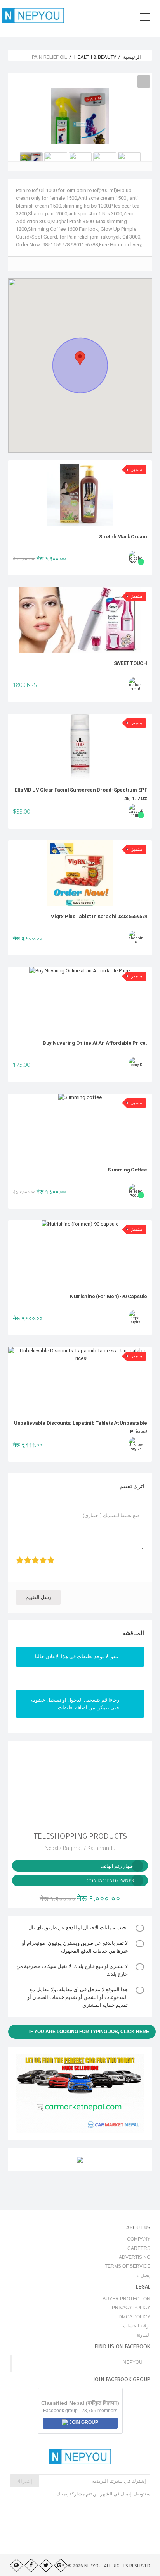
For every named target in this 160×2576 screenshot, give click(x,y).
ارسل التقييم (39, 1597)
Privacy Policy (131, 2308)
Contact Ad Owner (110, 1881)
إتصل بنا (143, 2275)
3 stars (38, 1556)
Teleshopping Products (80, 1836)
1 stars (23, 1556)
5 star (54, 1556)
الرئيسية (132, 57)
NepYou (133, 2362)
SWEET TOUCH (130, 663)
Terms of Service (128, 2266)
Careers (139, 2248)
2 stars (30, 1556)
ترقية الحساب (137, 2326)
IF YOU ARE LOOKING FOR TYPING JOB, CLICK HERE (89, 2032)
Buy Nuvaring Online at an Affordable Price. (95, 1043)
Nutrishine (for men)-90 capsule (109, 1296)
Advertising (135, 2257)
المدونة (143, 2335)
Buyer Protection (126, 2299)
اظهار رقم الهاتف (117, 1866)
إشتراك (24, 2481)
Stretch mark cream (123, 537)
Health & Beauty (95, 57)
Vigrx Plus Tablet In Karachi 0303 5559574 (99, 916)
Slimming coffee (127, 1170)
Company (139, 2239)
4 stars (46, 1556)
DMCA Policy (134, 2317)
